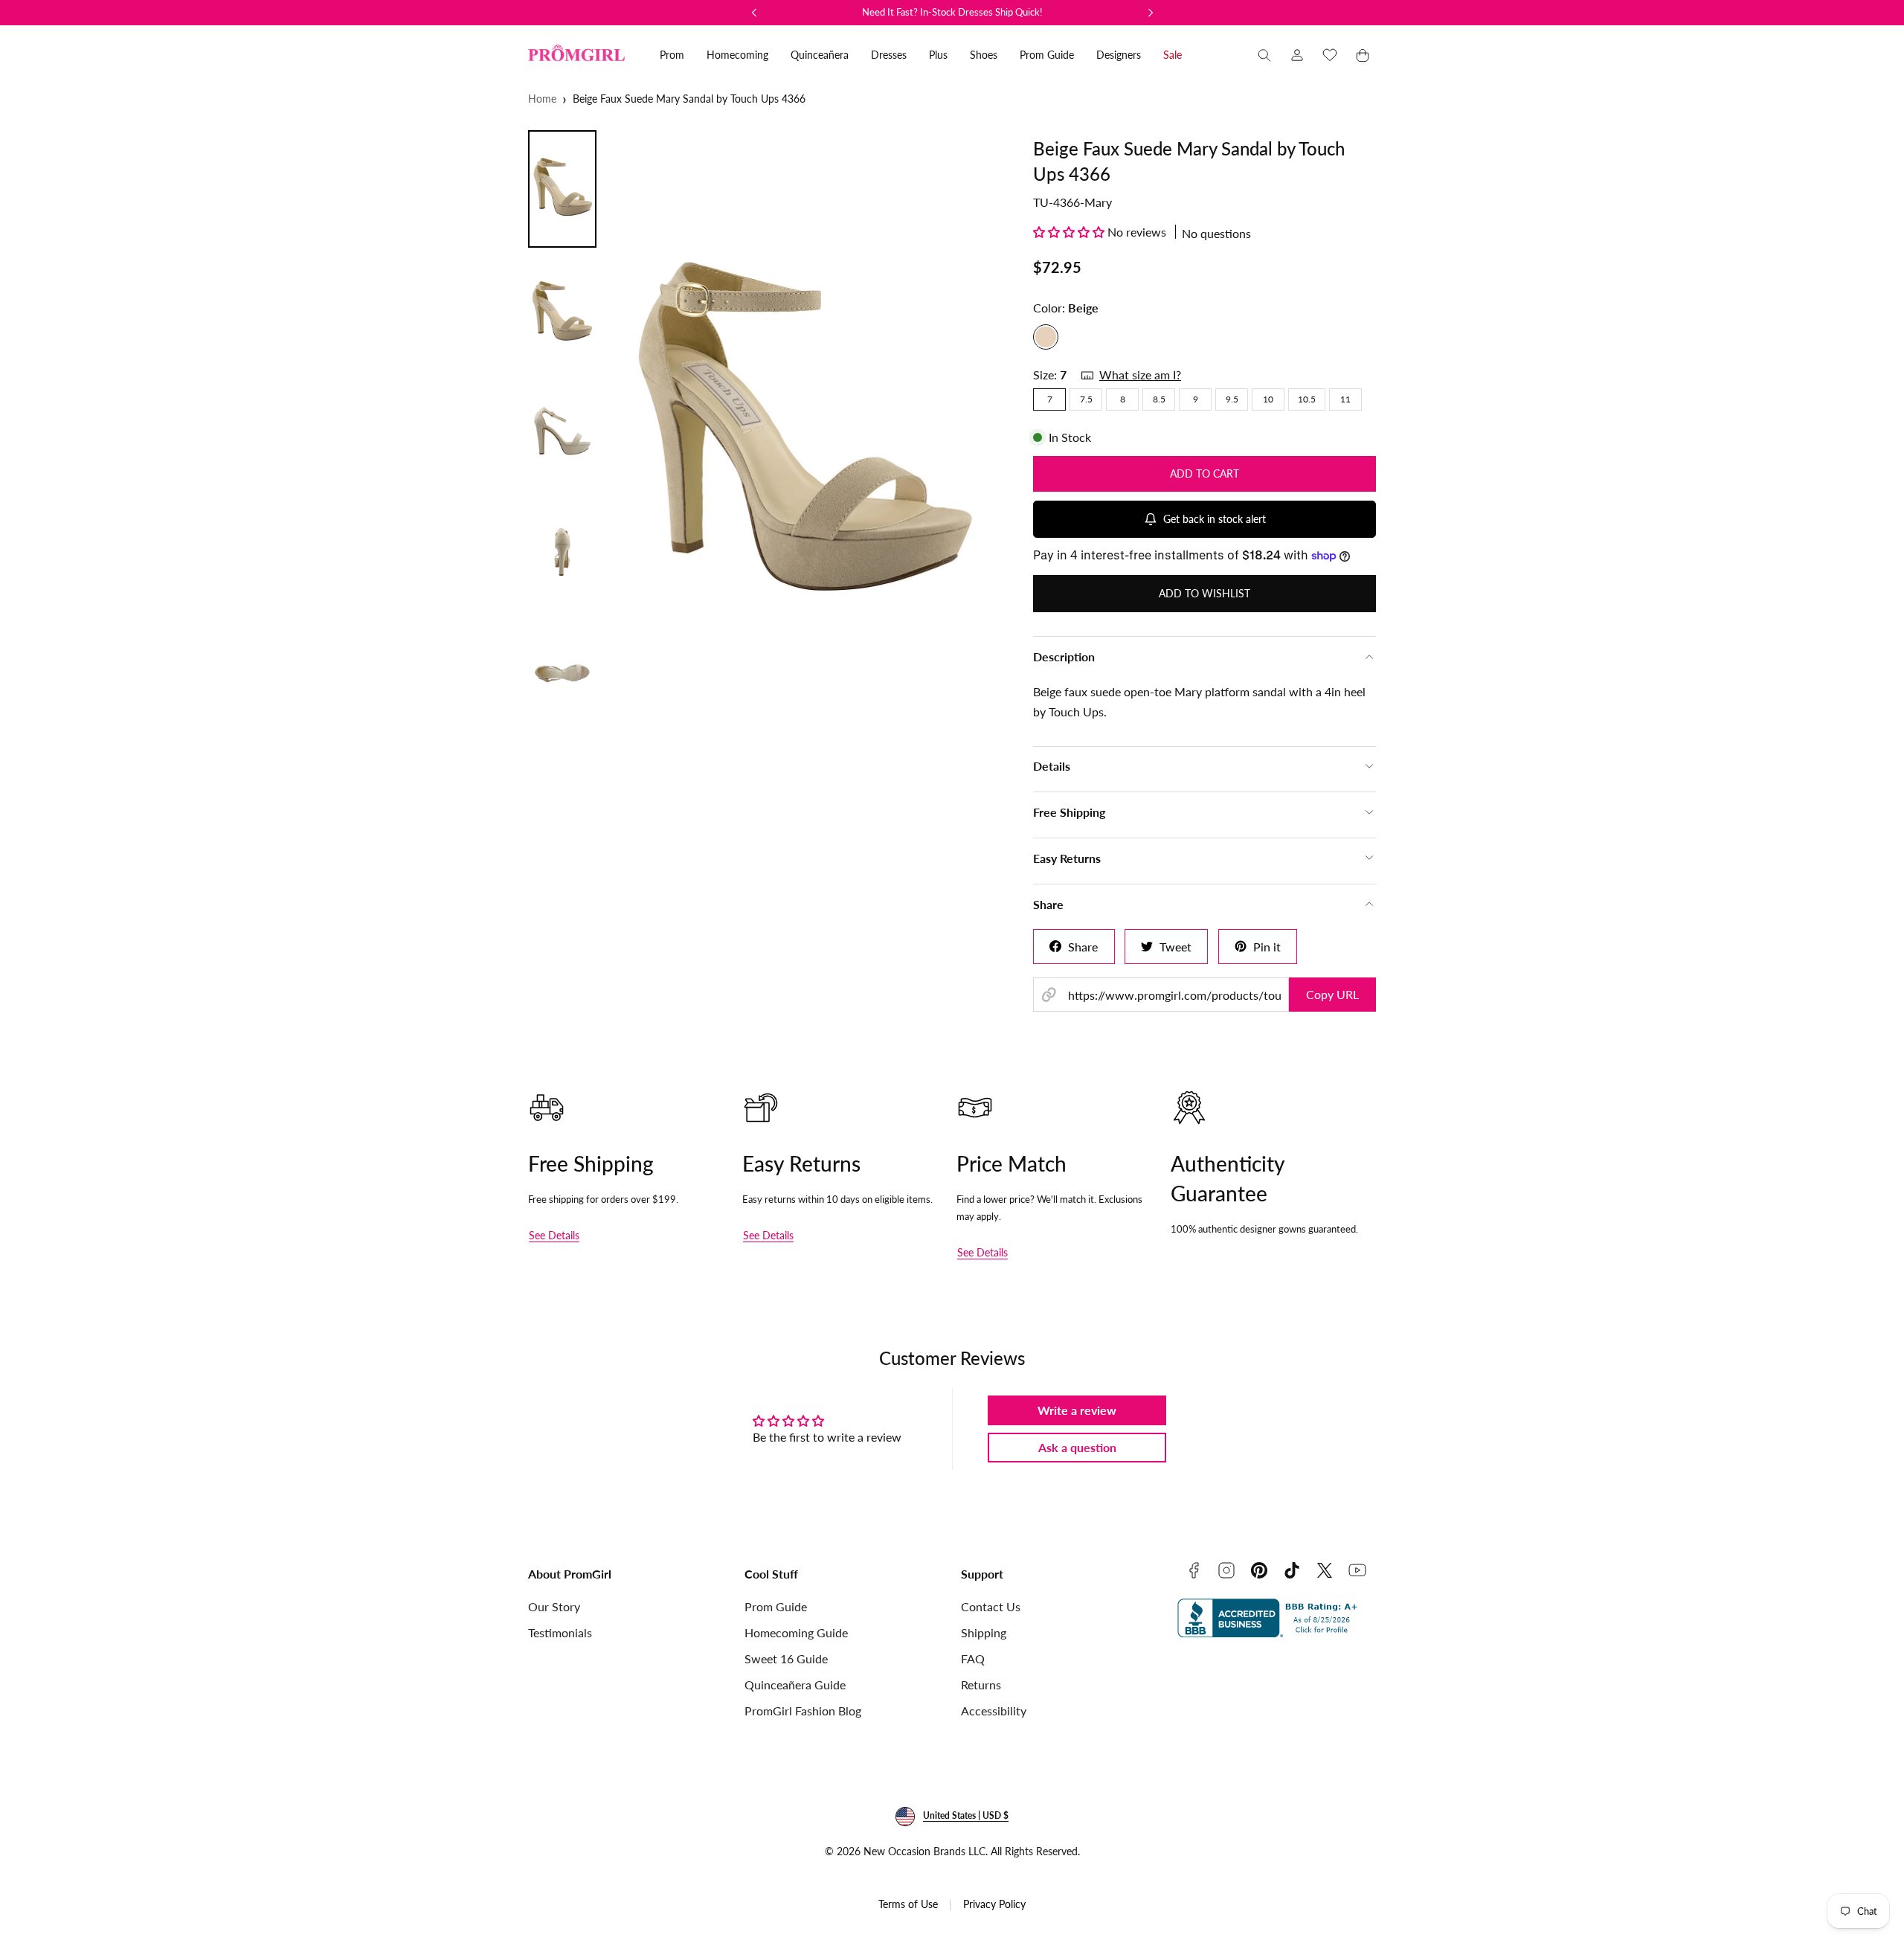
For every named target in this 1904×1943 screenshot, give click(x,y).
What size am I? (1140, 375)
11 (1345, 399)
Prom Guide (776, 1606)
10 (1268, 399)
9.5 (1232, 399)
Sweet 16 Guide (786, 1658)
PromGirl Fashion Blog (803, 1711)
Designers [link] (1119, 55)
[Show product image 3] (562, 431)
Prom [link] (672, 55)
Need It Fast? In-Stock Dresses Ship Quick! (952, 12)
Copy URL (1332, 994)
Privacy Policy (994, 1904)
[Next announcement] (1151, 13)
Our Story (554, 1606)
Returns (981, 1685)
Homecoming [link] (737, 55)
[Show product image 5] (562, 673)
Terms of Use (908, 1904)
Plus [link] (938, 55)
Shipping (984, 1632)
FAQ (973, 1658)
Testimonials (560, 1632)
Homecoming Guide (796, 1632)
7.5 (1086, 399)
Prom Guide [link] (1047, 55)
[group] (810, 439)
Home (542, 99)
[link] (1297, 55)
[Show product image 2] (562, 310)
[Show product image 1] (562, 189)
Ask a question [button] (1077, 1447)
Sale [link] (1173, 55)
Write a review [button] (1077, 1410)
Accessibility (994, 1711)
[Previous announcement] (754, 13)
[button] (1264, 55)
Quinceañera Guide (795, 1685)
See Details (554, 1235)
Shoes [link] (984, 55)
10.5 (1307, 399)
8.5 (1159, 399)
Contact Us (991, 1606)
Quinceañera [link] (820, 55)
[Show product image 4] (562, 552)
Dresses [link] (889, 55)
